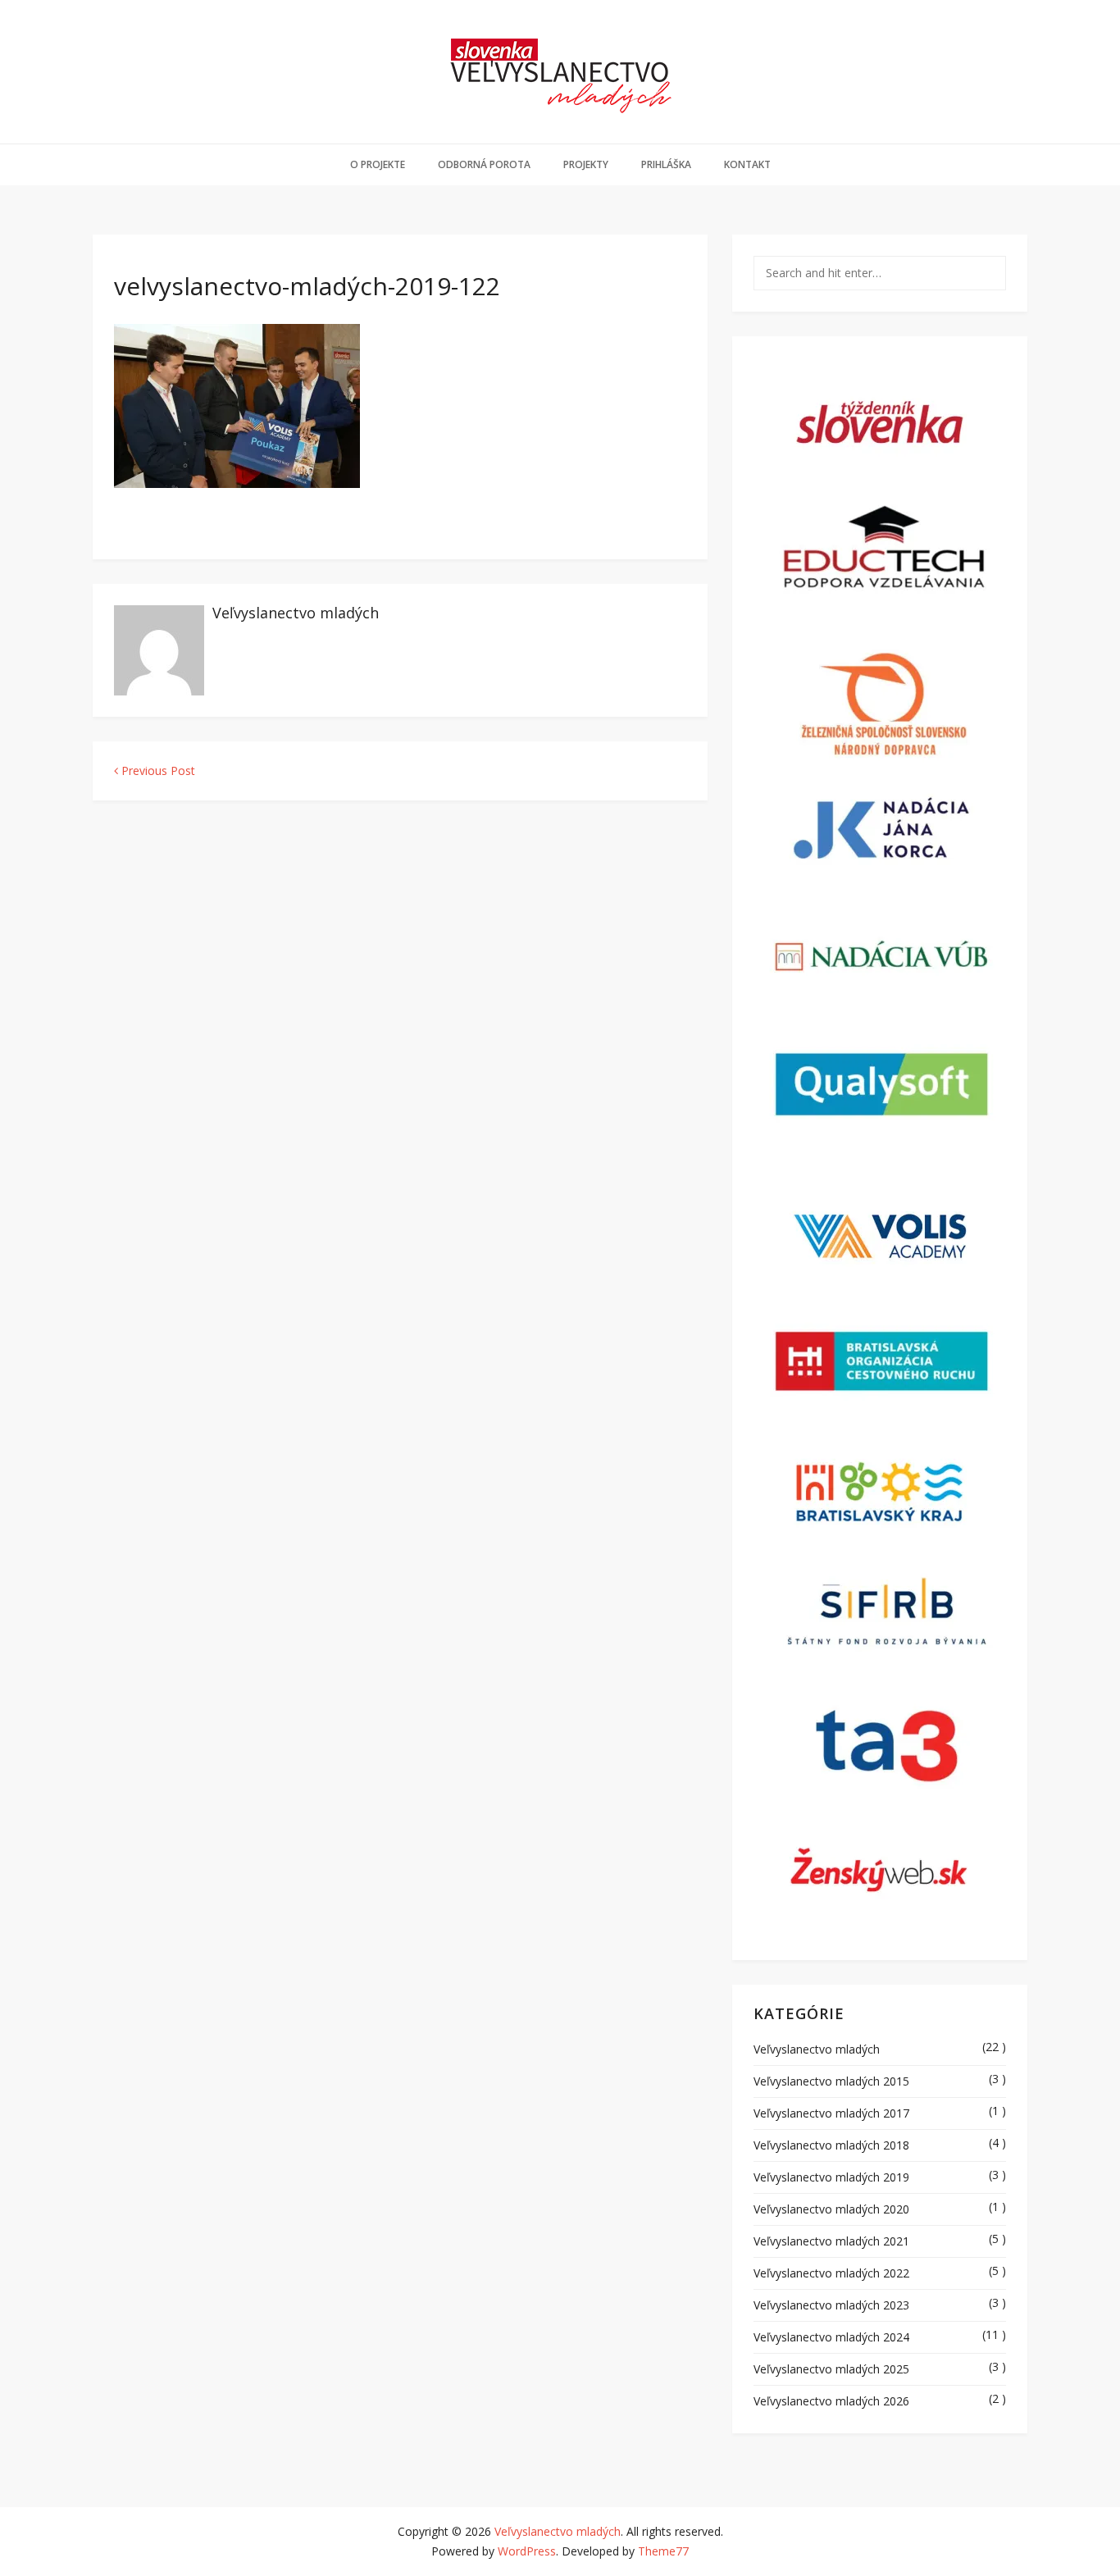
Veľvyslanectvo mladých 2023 (831, 2305)
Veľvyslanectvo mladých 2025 (831, 2369)
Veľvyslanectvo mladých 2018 (831, 2145)
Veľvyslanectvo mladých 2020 (831, 2209)
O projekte (378, 164)
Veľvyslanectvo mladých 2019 (831, 2177)
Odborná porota (484, 164)
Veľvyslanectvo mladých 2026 (831, 2401)
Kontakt (747, 164)
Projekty (586, 164)
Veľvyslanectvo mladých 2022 (831, 2273)
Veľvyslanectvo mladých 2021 (831, 2241)
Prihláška (666, 164)
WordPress (527, 2551)
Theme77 (663, 2551)
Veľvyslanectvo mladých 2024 (831, 2337)
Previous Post (157, 771)
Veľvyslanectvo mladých (296, 613)
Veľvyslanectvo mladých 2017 (831, 2113)
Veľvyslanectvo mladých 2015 (831, 2081)
